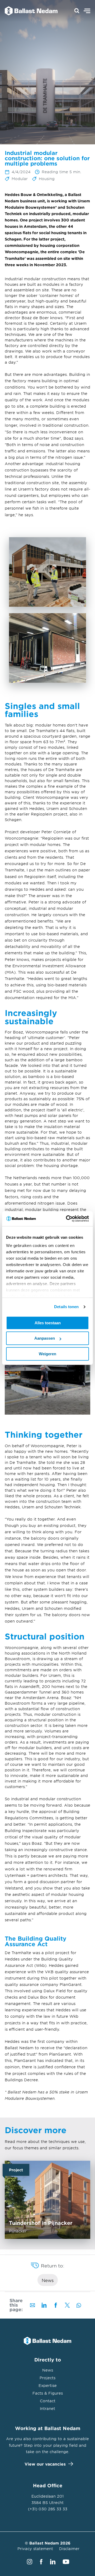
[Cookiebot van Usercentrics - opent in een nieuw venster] (67, 1219)
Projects (47, 2378)
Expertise (48, 2385)
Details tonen (66, 1307)
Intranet (47, 2408)
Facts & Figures (48, 2393)
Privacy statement (35, 2549)
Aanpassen (45, 1338)
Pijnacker (47, 2200)
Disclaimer (69, 2549)
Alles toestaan (48, 1323)
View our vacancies (45, 2464)
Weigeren (47, 1354)
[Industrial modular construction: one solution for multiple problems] (28, 11)
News (48, 2280)
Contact (48, 2401)
